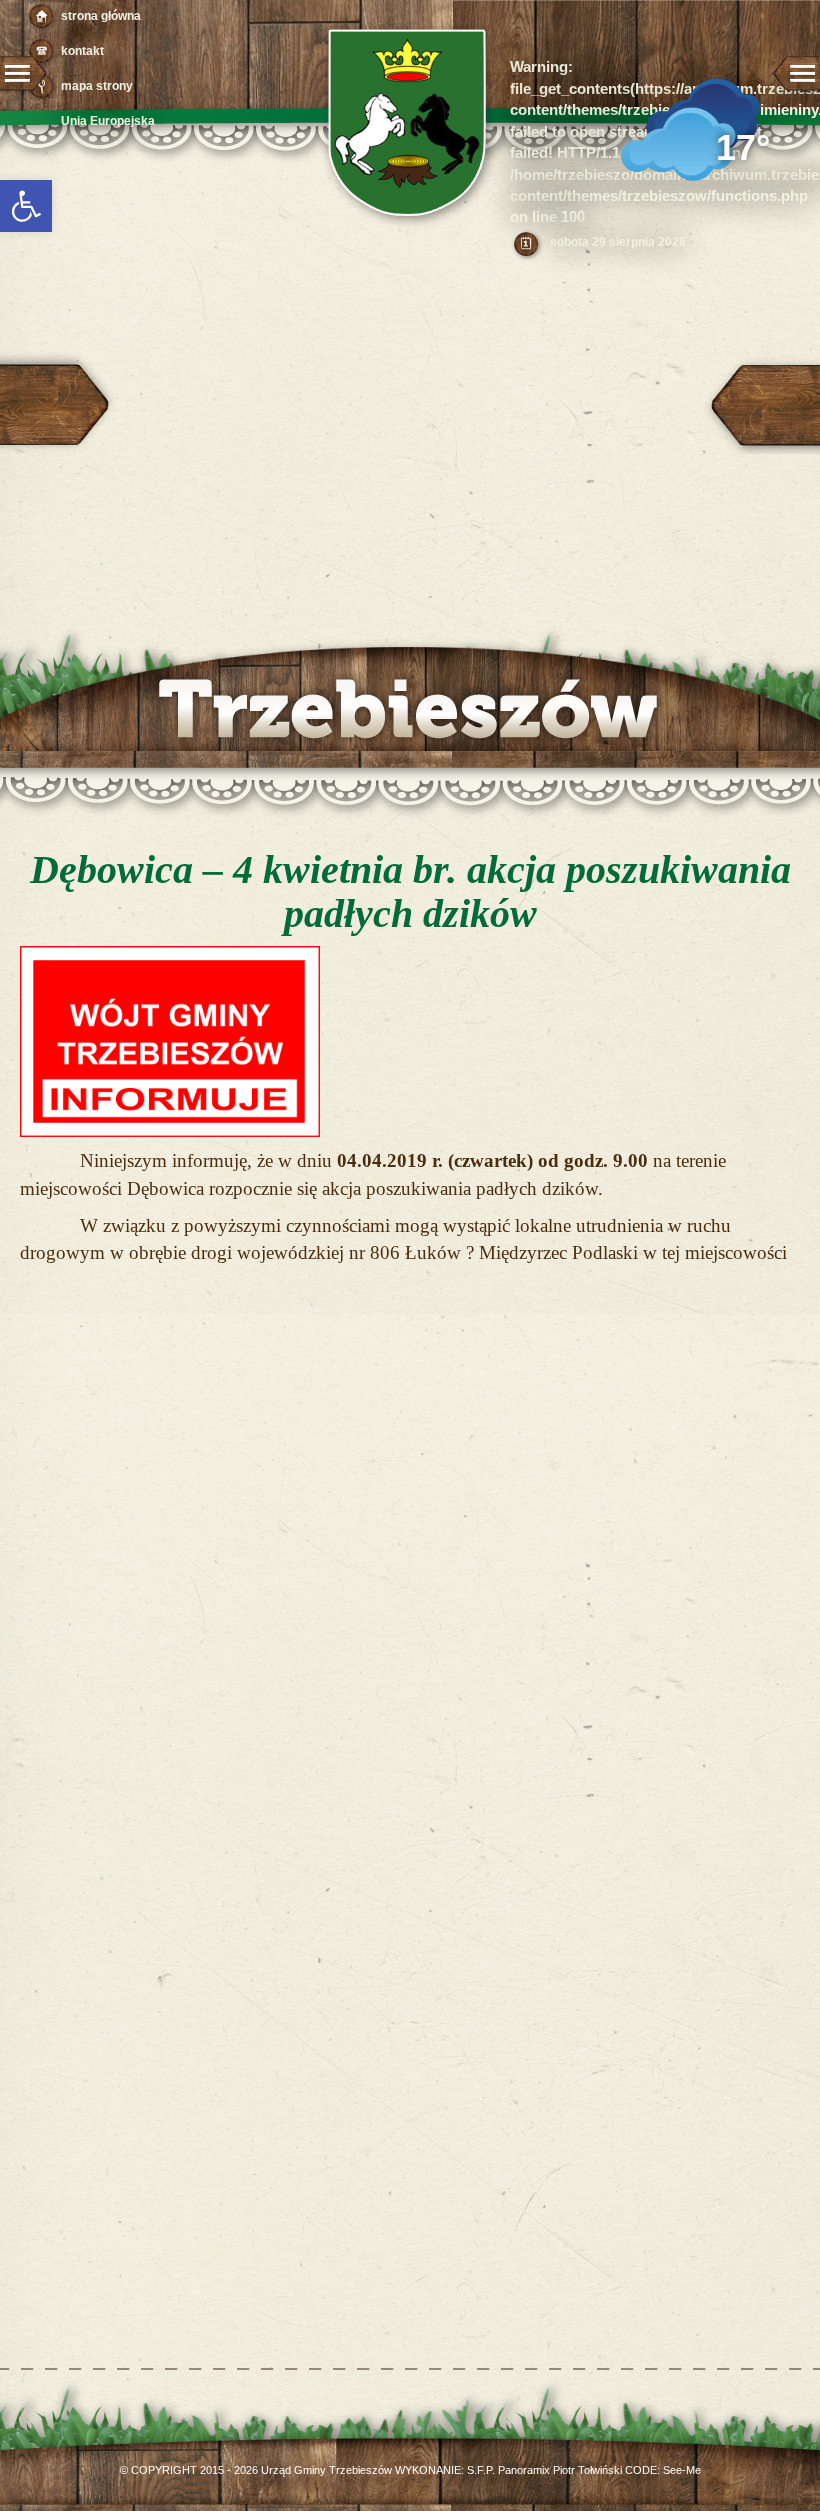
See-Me (682, 2470)
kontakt (82, 51)
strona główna (101, 16)
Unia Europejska (108, 121)
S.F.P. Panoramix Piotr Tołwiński (544, 2470)
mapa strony (97, 86)
